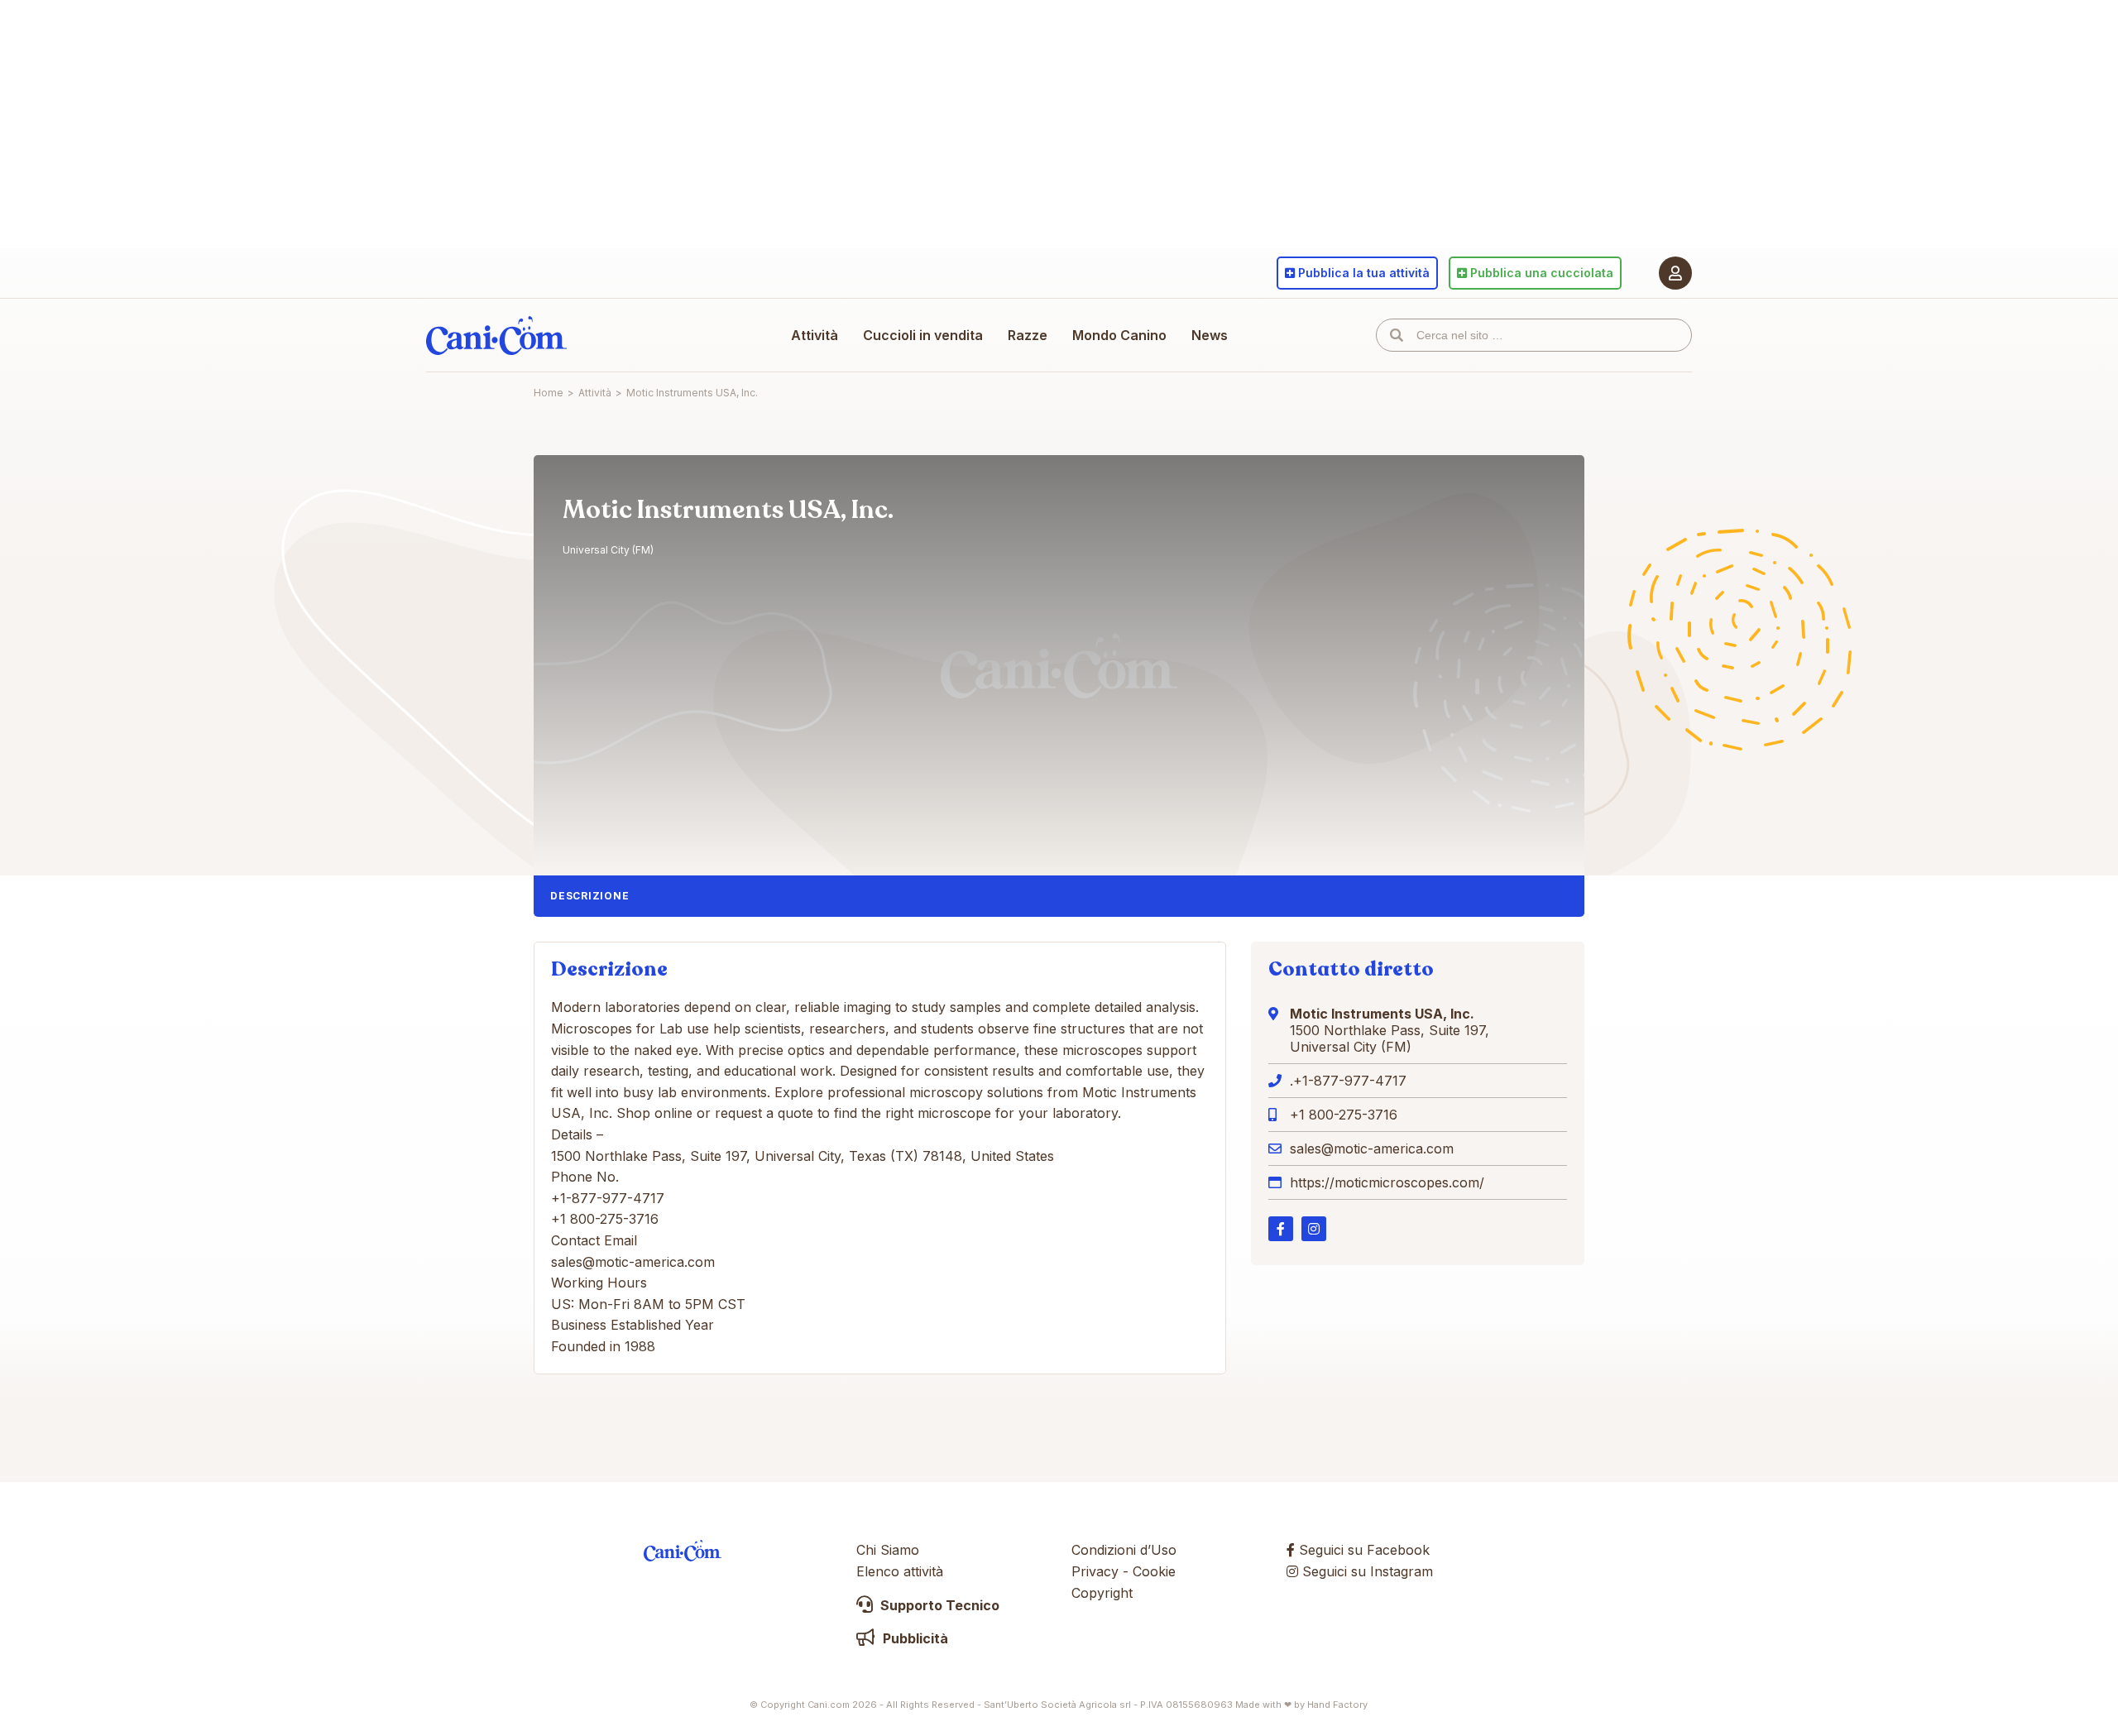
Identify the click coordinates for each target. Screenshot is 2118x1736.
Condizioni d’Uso (1124, 1550)
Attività (815, 335)
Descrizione (589, 896)
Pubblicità (914, 1638)
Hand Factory (1337, 1705)
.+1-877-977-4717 (1348, 1081)
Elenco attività (900, 1571)
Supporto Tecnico (938, 1605)
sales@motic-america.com (1372, 1149)
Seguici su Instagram (1366, 1571)
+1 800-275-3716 (1344, 1115)
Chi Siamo (888, 1550)
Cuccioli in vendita (923, 335)
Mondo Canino (1119, 335)
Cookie (1154, 1571)
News (1210, 335)
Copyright (1102, 1593)
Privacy (1095, 1571)
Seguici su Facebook (1362, 1550)
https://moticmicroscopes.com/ (1387, 1182)
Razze (1028, 335)
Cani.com (496, 335)
